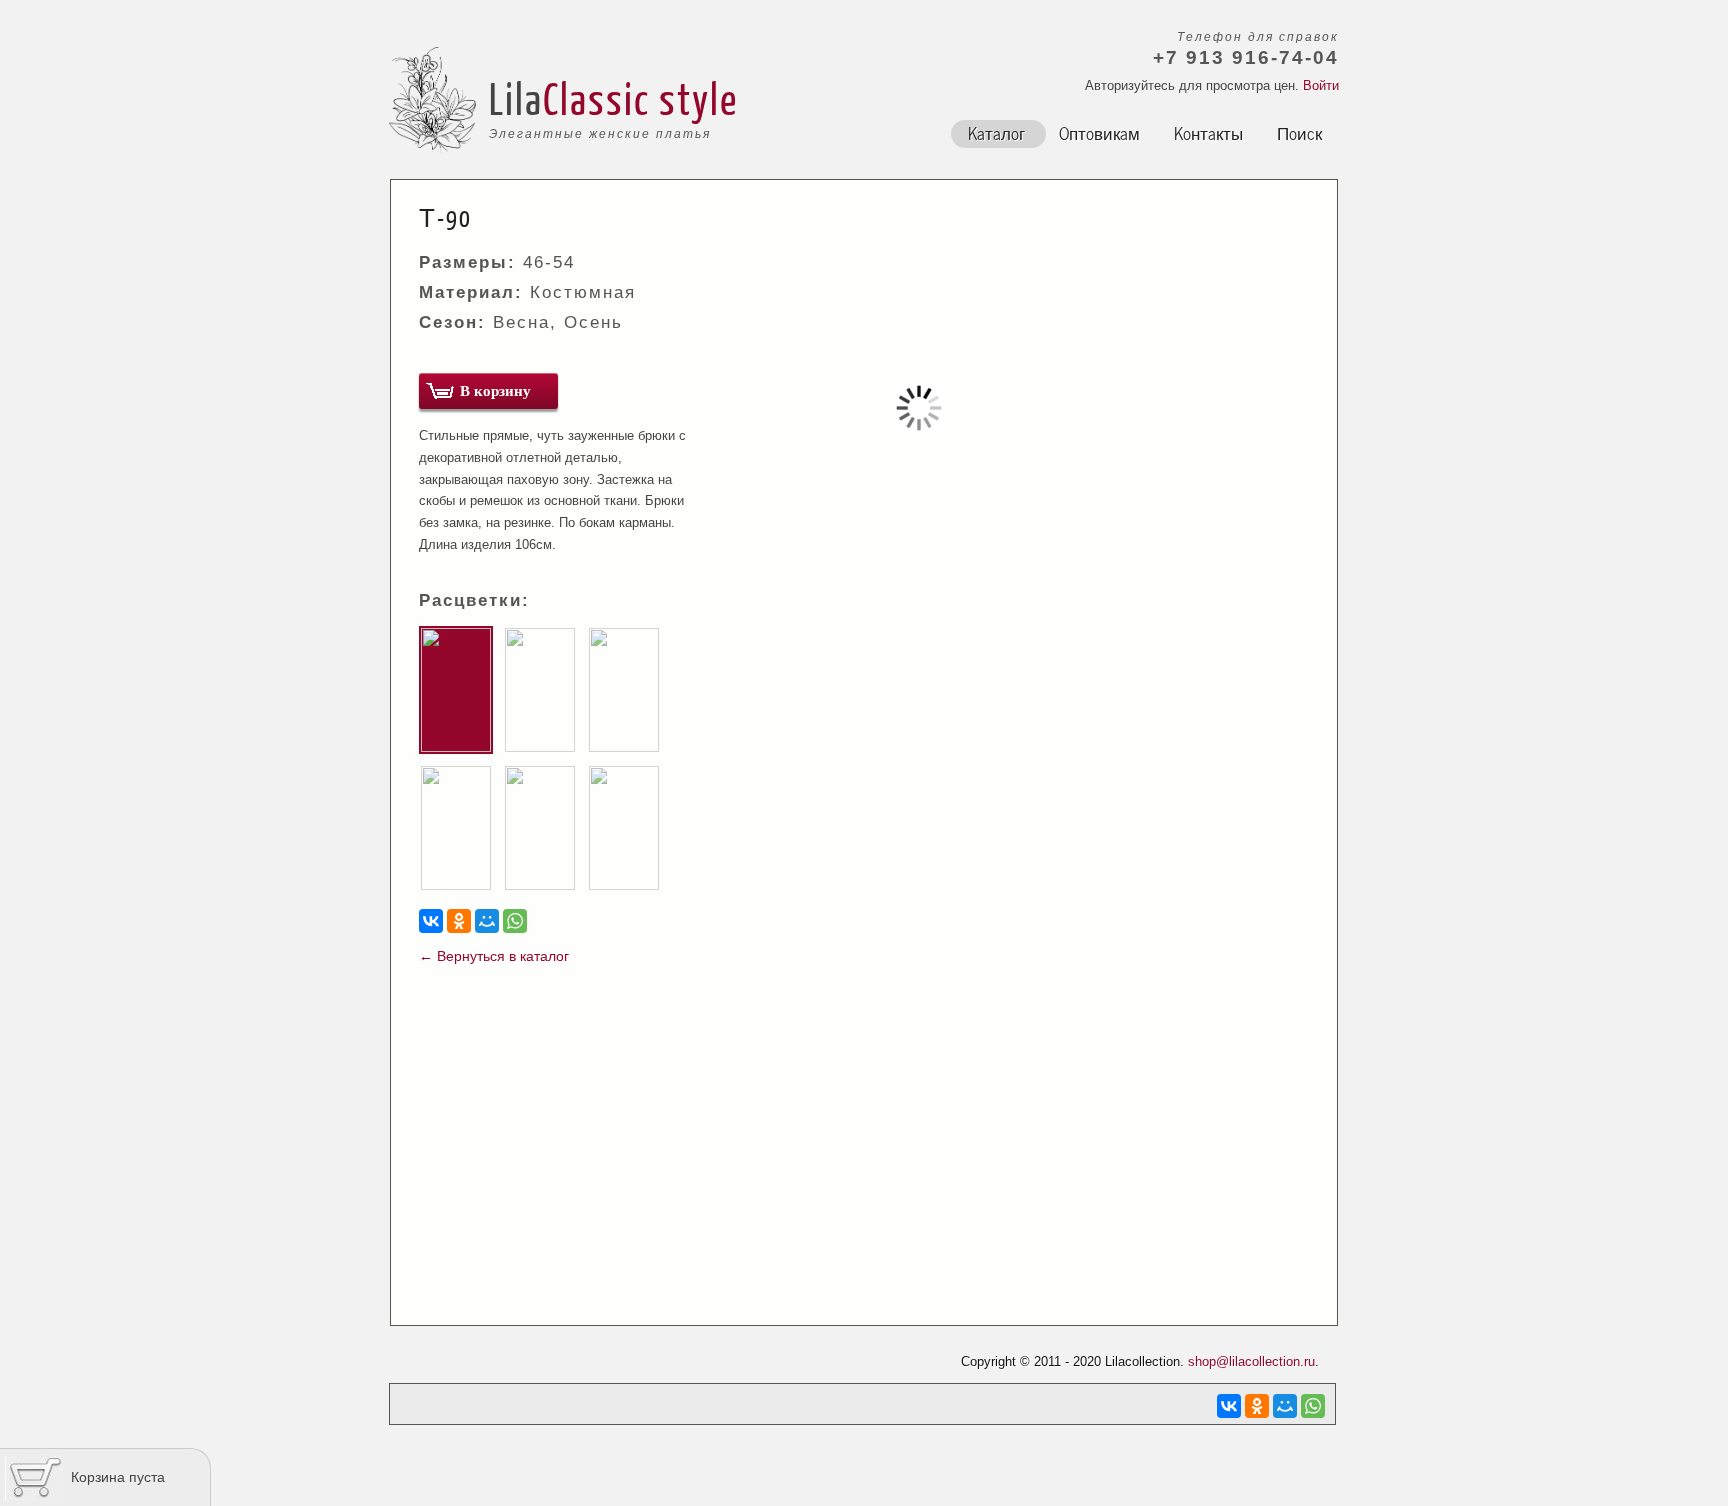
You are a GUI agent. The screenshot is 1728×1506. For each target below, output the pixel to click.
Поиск (1299, 132)
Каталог (996, 132)
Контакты (1208, 132)
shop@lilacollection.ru (1251, 1361)
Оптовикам (1099, 132)
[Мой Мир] (487, 921)
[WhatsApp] (515, 921)
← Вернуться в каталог (494, 956)
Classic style (640, 98)
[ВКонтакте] (431, 921)
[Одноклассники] (459, 921)
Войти (1321, 85)
